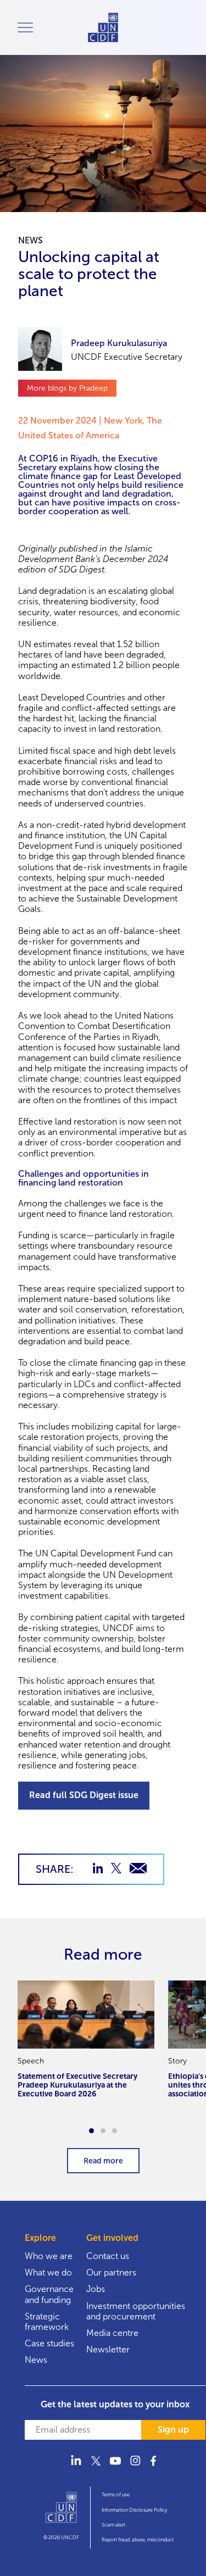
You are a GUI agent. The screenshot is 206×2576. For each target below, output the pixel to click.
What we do (48, 2272)
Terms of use (116, 2495)
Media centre (112, 2333)
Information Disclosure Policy (134, 2510)
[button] (91, 2131)
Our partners (111, 2272)
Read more (103, 2161)
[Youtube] (115, 2467)
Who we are (49, 2256)
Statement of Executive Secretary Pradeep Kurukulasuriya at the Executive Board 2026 (77, 2085)
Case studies (49, 2343)
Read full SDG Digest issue (84, 1795)
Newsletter (108, 2349)
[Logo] (61, 2512)
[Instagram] (135, 2467)
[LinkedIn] (76, 2467)
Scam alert (113, 2525)
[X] (96, 2467)
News (36, 2360)
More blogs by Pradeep (67, 388)
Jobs (96, 2289)
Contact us (108, 2256)
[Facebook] (155, 2467)
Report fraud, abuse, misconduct (138, 2540)
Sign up (173, 2430)
